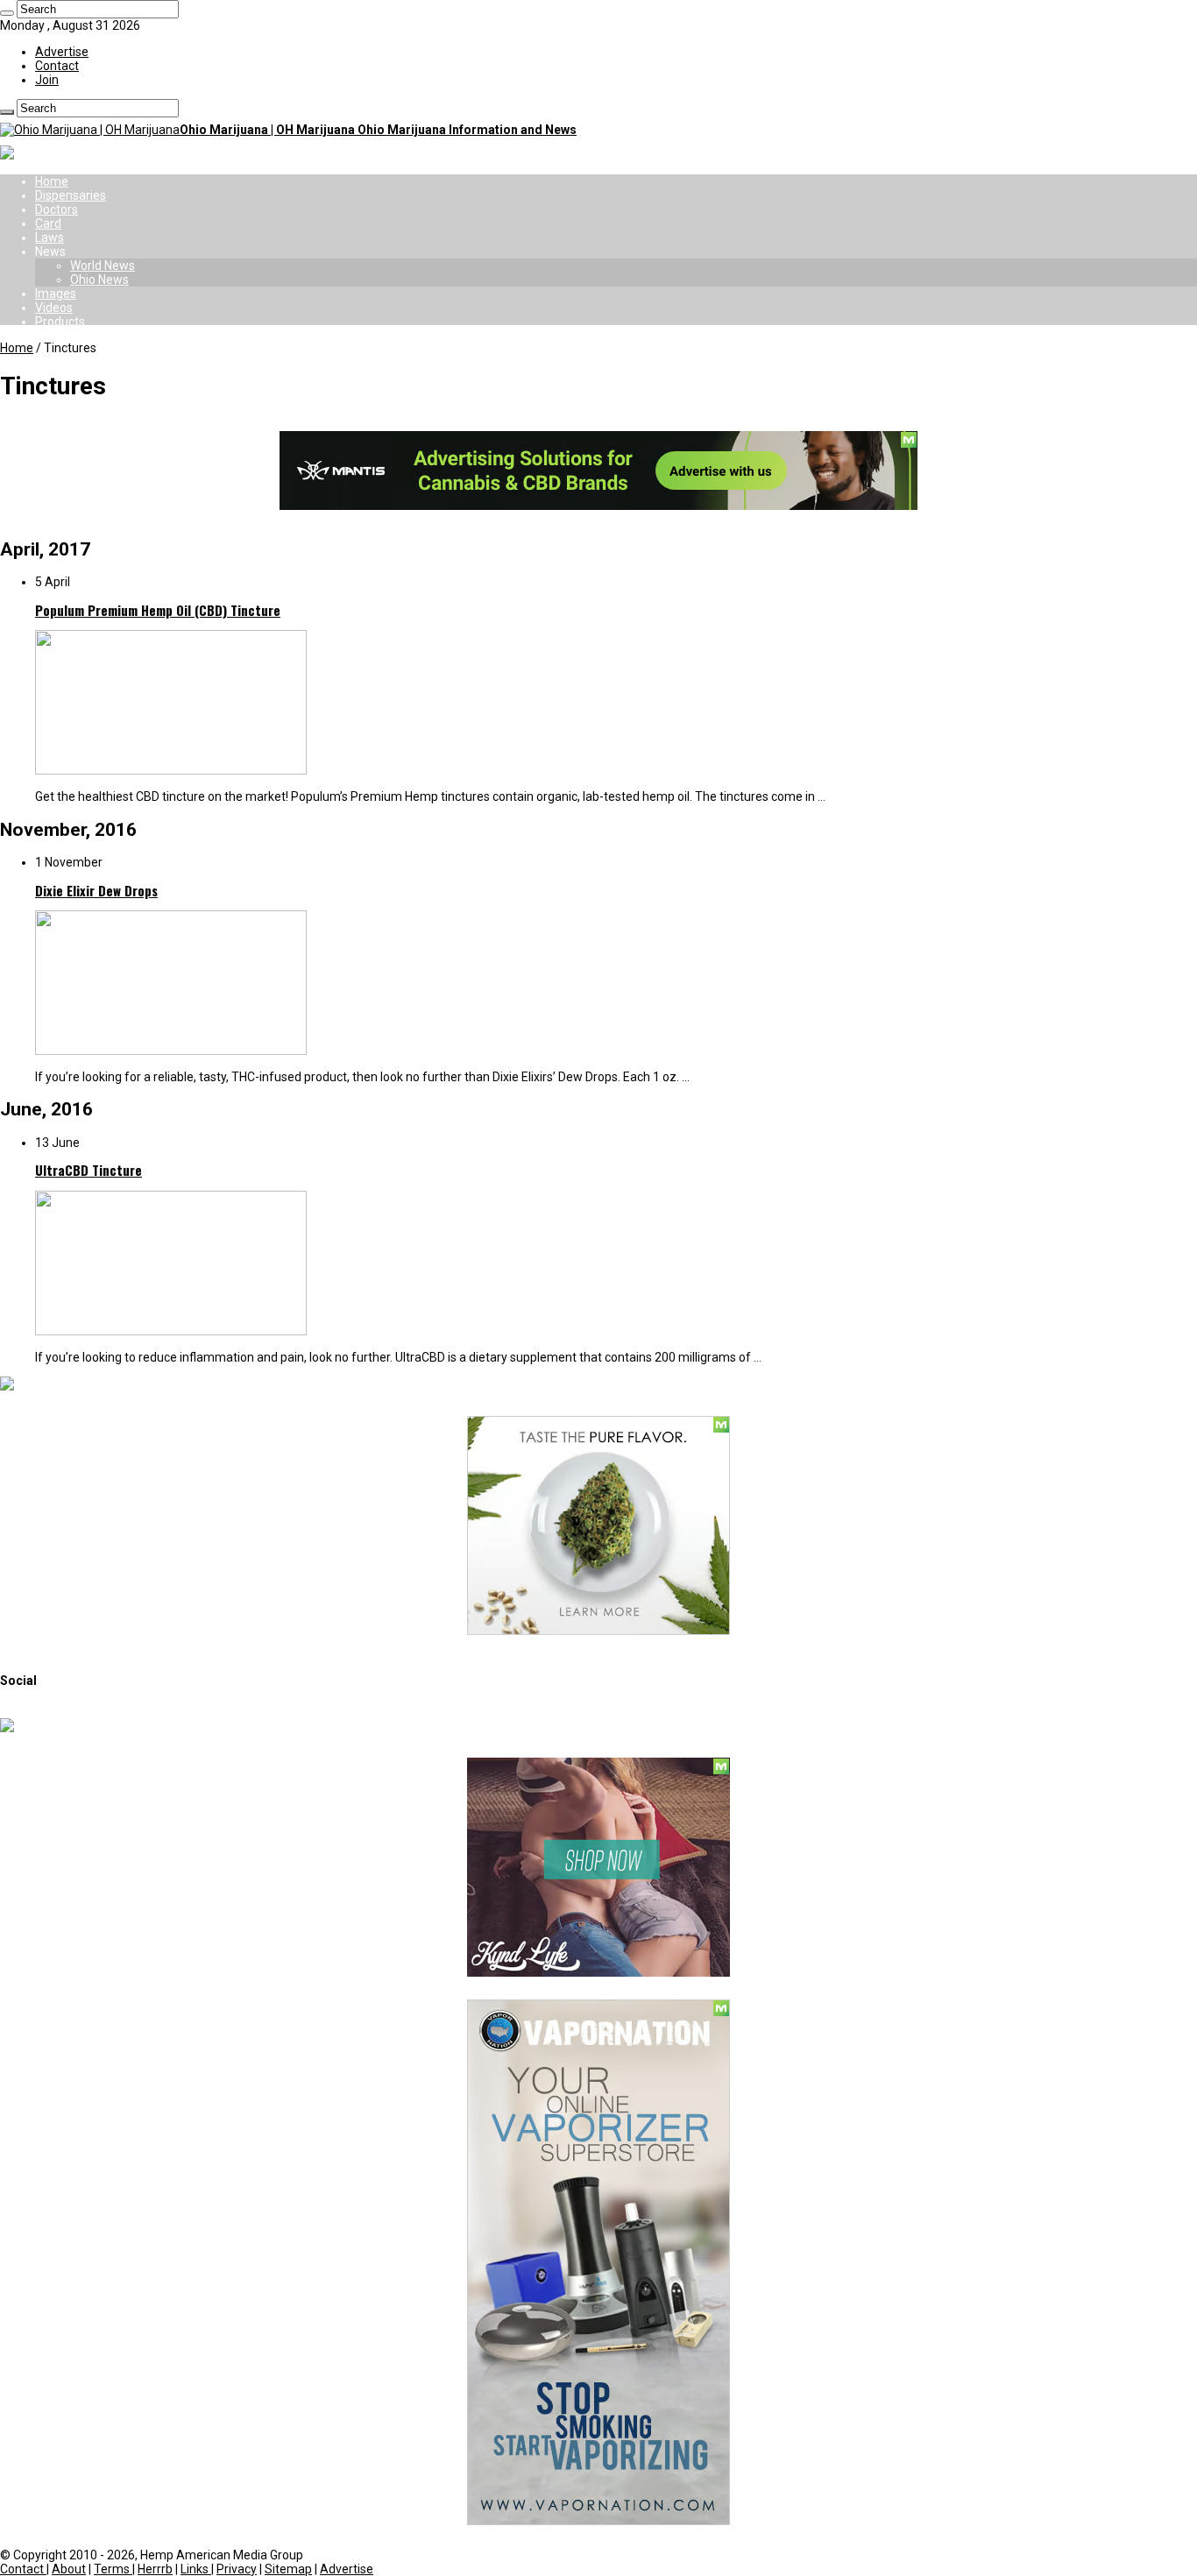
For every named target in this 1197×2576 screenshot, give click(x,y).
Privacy (237, 2569)
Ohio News (99, 280)
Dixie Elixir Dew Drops (96, 890)
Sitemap (288, 2569)
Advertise (62, 52)
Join (47, 80)
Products (60, 322)
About (69, 2569)
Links (196, 2569)
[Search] (7, 13)
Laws (50, 237)
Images (56, 294)
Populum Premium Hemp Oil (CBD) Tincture (158, 610)
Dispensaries (71, 195)
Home (52, 181)
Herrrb (155, 2569)
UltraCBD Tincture (89, 1170)
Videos (54, 308)
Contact (57, 66)
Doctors (57, 209)
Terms (113, 2569)
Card (48, 223)
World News (103, 265)
